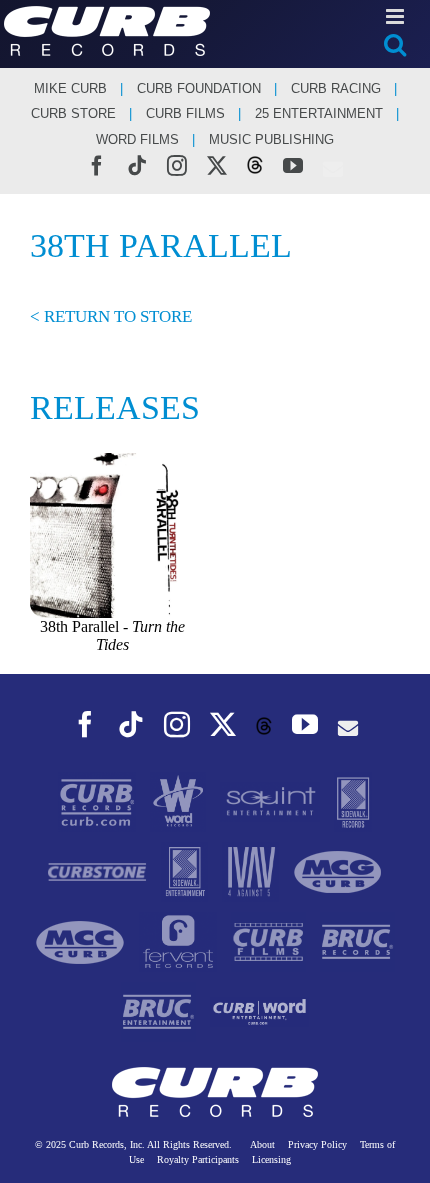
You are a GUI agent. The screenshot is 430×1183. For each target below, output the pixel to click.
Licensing (271, 1159)
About (262, 1144)
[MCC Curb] (82, 940)
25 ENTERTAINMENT (319, 113)
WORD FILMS (137, 139)
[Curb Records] (99, 800)
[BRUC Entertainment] (160, 1010)
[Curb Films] (270, 940)
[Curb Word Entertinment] (260, 1010)
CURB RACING (336, 88)
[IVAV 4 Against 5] (252, 870)
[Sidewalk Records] (353, 800)
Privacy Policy (317, 1144)
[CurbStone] (99, 870)
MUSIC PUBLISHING (271, 139)
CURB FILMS (185, 113)
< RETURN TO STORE (111, 316)
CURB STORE (73, 113)
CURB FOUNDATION (199, 88)
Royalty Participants (198, 1159)
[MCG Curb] (338, 870)
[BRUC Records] (357, 940)
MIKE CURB (70, 88)
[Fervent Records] (179, 940)
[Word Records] (180, 800)
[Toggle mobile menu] (396, 16)
